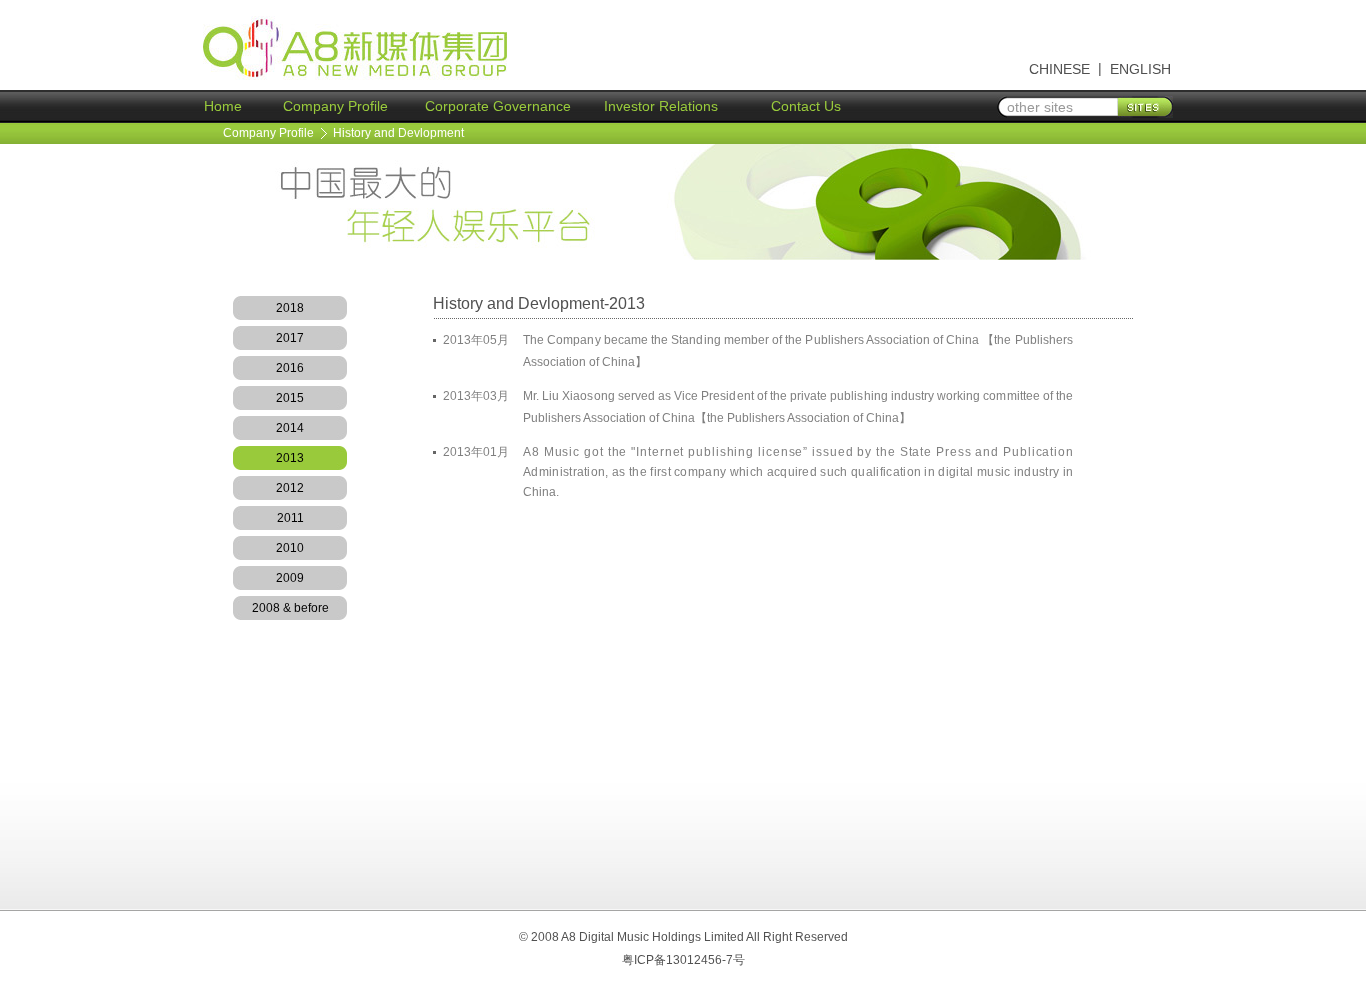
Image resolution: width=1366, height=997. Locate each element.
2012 (290, 488)
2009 (290, 578)
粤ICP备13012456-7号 (683, 960)
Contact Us (806, 106)
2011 (290, 518)
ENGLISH (1140, 69)
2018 (290, 308)
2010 (290, 548)
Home (223, 106)
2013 (290, 458)
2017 (290, 338)
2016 (290, 368)
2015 (290, 398)
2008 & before (290, 608)
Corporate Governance (498, 106)
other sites (1040, 107)
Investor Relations (661, 106)
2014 (290, 428)
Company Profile (335, 106)
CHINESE (1059, 69)
